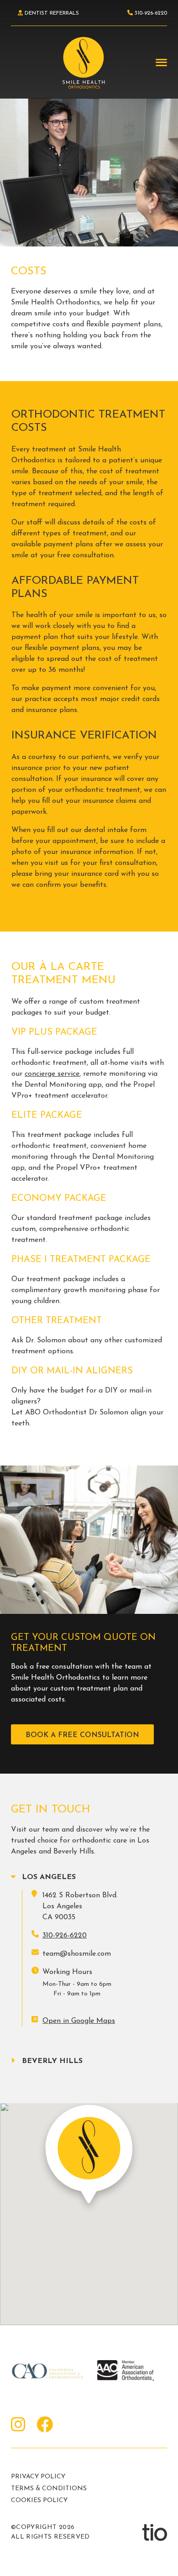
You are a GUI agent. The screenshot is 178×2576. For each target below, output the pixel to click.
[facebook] (45, 2426)
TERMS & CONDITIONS (49, 2489)
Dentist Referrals (51, 13)
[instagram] (18, 2426)
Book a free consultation (82, 1735)
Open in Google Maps (79, 2021)
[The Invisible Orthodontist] (155, 2532)
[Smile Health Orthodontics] (84, 63)
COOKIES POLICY (39, 2500)
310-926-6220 (65, 1936)
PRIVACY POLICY (38, 2477)
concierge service (52, 1074)
